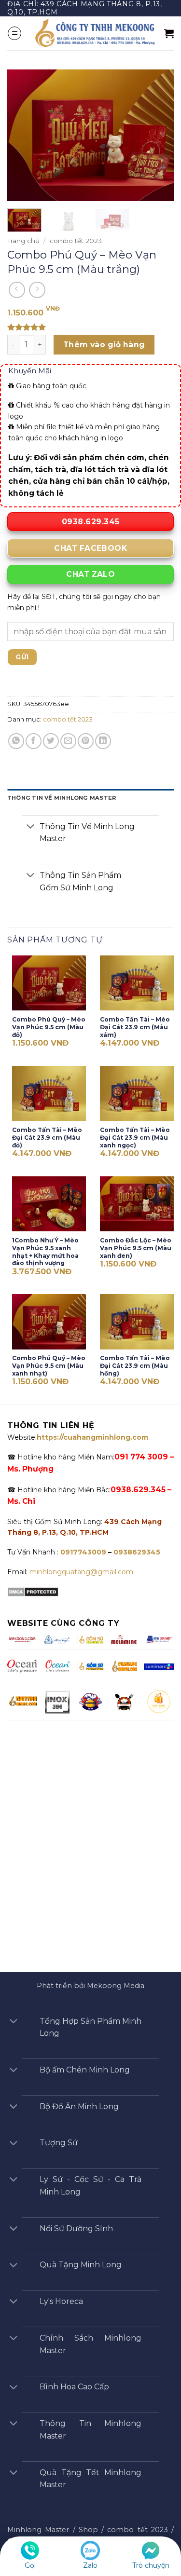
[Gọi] (30, 2550)
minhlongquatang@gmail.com (81, 1572)
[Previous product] (37, 290)
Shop (88, 2530)
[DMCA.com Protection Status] (33, 1591)
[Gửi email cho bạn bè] (68, 741)
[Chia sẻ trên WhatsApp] (16, 741)
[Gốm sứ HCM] (90, 1666)
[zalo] (90, 2550)
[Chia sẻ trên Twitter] (51, 741)
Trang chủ (23, 241)
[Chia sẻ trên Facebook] (34, 741)
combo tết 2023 (76, 241)
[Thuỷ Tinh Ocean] (57, 1665)
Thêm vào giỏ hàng (104, 345)
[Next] (158, 135)
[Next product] (17, 290)
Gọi (30, 2565)
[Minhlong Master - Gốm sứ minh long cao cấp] (93, 33)
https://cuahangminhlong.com (92, 1437)
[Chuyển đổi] (30, 827)
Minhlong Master (38, 2530)
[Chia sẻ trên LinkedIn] (103, 741)
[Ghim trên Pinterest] (86, 741)
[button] (14, 33)
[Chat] (151, 2550)
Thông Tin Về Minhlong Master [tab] (62, 798)
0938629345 (137, 1552)
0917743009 (82, 1552)
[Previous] (23, 135)
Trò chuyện (151, 2565)
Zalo (90, 2565)
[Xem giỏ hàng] (169, 33)
